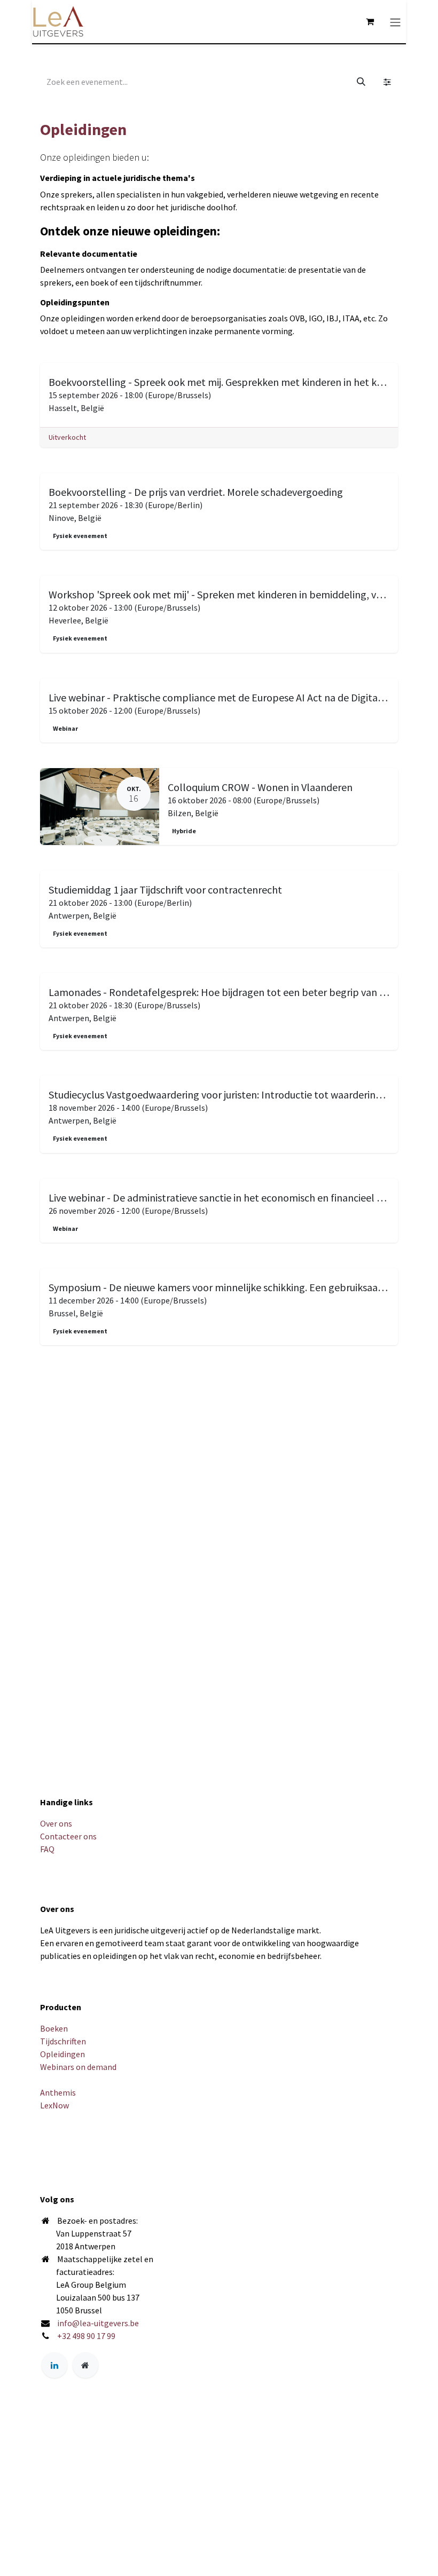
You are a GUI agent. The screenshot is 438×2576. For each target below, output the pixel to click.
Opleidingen (62, 2054)
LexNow (54, 2105)
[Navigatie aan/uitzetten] (395, 21)
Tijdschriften (63, 2041)
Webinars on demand (78, 2067)
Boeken (54, 2028)
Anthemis (58, 2092)
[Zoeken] (361, 82)
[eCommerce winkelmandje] (370, 21)
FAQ (47, 1849)
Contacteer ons (68, 1836)
